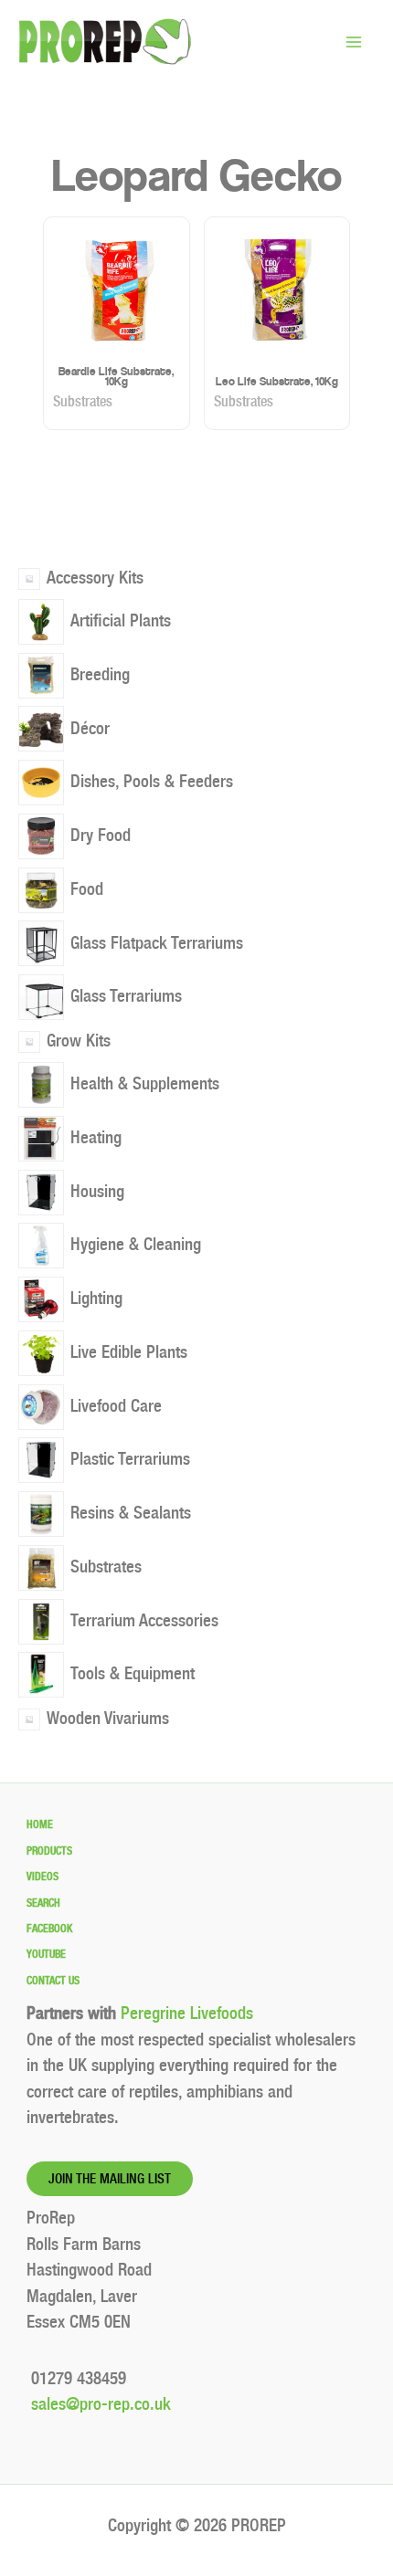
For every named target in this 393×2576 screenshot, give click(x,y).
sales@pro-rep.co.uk (99, 2404)
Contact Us (53, 1981)
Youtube (46, 1954)
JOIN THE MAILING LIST (110, 2179)
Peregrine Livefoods (187, 2013)
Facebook (49, 1929)
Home (40, 1824)
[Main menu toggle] (353, 42)
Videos (42, 1877)
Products (49, 1851)
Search (43, 1903)
